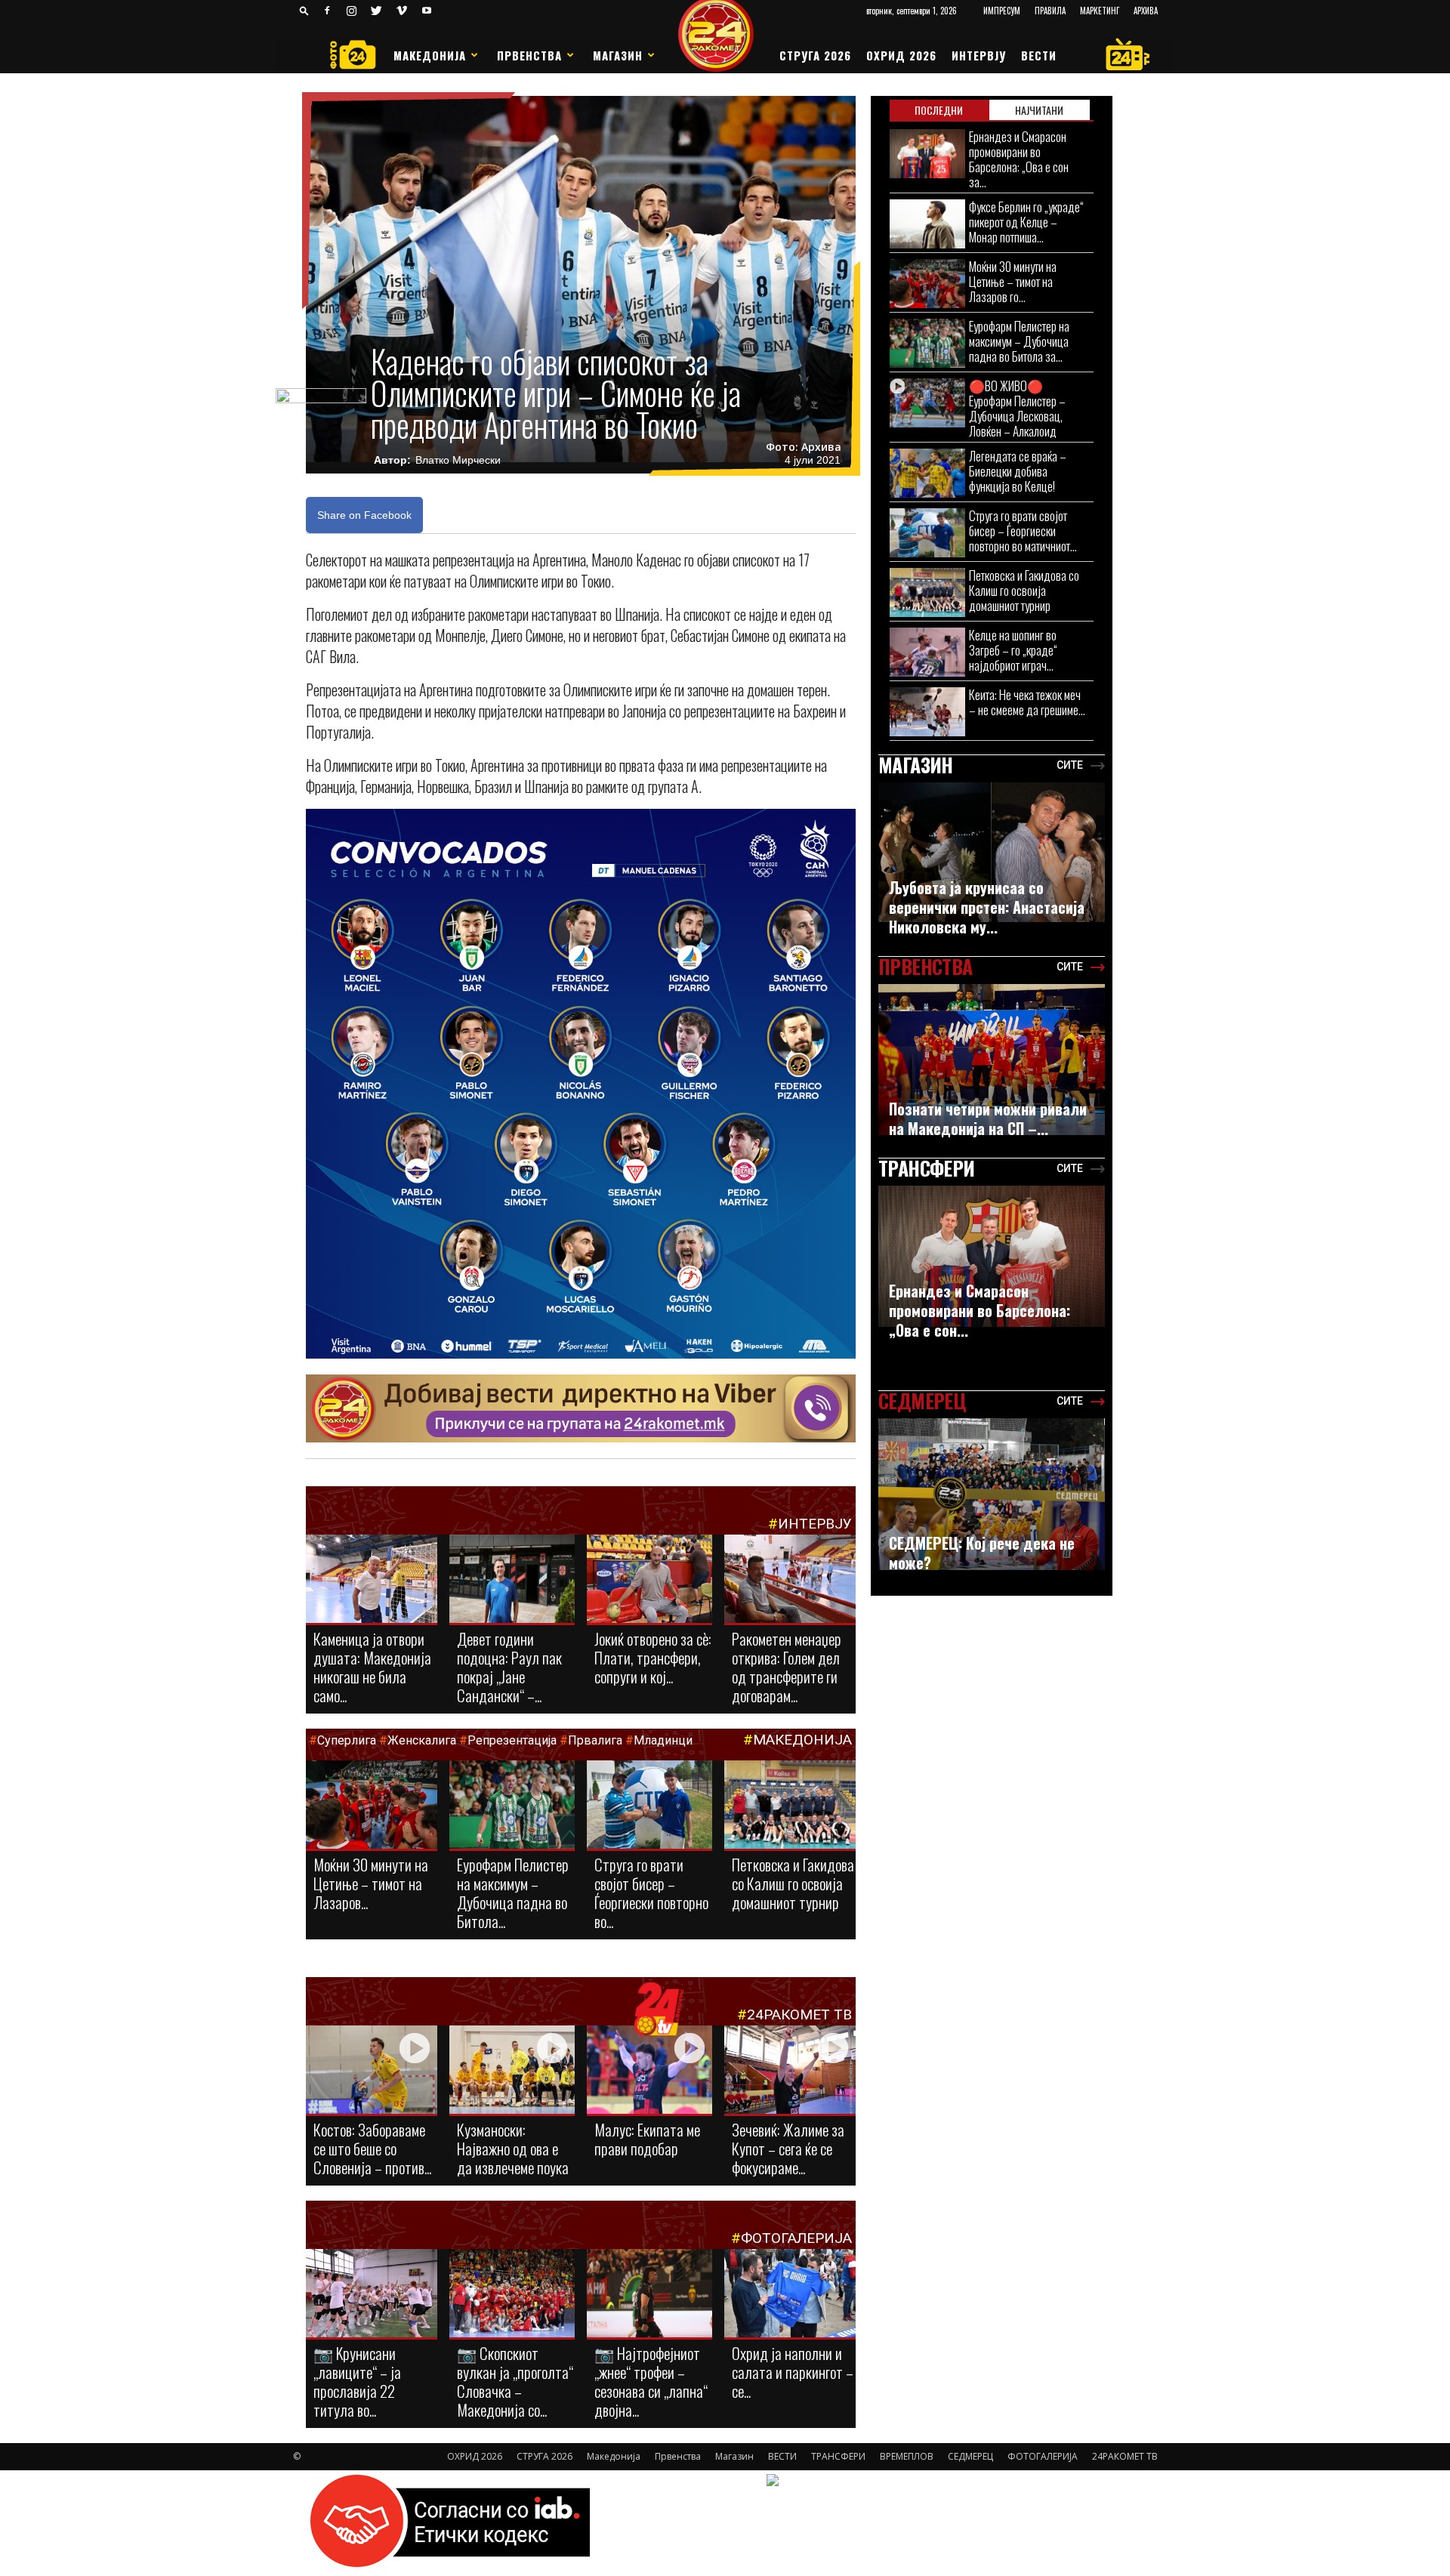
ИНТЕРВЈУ (979, 55)
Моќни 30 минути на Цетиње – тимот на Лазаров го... (1013, 281)
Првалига (595, 1740)
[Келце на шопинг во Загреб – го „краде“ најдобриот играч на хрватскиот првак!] (927, 652)
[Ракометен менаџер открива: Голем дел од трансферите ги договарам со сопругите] (790, 1580)
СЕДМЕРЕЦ (970, 2456)
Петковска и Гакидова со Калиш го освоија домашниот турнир (793, 1883)
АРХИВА (1146, 11)
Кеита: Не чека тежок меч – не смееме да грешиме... (1027, 702)
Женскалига (423, 1740)
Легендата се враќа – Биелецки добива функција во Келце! (1018, 471)
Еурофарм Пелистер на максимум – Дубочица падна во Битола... (513, 1893)
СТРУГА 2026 (815, 55)
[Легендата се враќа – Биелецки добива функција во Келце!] (927, 473)
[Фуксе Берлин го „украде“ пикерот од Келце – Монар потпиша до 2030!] (927, 224)
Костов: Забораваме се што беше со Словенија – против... (372, 2148)
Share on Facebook (364, 515)
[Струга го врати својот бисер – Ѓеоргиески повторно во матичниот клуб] (649, 1806)
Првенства (529, 55)
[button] (304, 10)
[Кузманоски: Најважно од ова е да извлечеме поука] (512, 2071)
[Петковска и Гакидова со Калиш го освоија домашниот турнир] (790, 1810)
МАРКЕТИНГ (1100, 11)
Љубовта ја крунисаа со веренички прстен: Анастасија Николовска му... (987, 907)
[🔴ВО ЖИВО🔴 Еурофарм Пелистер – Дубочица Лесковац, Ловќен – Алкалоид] (927, 403)
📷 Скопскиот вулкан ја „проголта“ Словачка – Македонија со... (515, 2381)
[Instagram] (352, 11)
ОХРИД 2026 (901, 55)
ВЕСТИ (1039, 55)
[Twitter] (377, 11)
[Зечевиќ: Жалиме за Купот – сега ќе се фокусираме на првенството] (790, 2072)
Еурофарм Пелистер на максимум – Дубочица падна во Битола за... (1019, 341)
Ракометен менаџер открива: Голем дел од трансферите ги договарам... (787, 1667)
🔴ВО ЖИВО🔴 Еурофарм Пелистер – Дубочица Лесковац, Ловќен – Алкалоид (1017, 408)
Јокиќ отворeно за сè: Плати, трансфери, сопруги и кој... (653, 1657)
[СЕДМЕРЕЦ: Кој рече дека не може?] (992, 1494)
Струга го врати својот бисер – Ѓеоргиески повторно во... (651, 1893)
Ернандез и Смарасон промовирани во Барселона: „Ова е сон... (980, 1310)
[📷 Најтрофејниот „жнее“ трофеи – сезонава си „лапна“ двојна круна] (649, 2294)
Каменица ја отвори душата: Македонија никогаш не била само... (372, 1667)
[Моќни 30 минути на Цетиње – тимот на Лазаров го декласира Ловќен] (372, 1806)
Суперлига (347, 1740)
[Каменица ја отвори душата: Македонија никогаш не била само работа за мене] (372, 1580)
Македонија (430, 55)
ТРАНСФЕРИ (838, 2456)
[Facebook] (327, 11)
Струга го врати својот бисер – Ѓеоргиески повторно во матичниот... (1023, 531)
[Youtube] (427, 11)
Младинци (663, 1740)
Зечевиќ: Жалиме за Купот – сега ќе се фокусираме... (788, 2148)
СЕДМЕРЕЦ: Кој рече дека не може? (982, 1553)
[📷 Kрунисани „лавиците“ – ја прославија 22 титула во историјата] (372, 2296)
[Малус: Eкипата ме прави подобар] (649, 2071)
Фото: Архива (804, 447)
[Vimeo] (402, 11)
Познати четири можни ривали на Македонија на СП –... (988, 1118)
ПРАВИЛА (1050, 11)
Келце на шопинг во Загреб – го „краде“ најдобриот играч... (1013, 650)
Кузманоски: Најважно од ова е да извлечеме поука (513, 2148)
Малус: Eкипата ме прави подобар (647, 2139)
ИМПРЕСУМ (1002, 11)
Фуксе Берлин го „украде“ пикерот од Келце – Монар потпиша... (1026, 222)
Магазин (618, 55)
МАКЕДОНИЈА (802, 1740)
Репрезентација (512, 1740)
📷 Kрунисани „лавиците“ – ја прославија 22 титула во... (357, 2381)
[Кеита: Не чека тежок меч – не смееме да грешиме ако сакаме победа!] (927, 712)
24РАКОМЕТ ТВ (799, 2015)
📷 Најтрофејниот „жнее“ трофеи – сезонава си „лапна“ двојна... (651, 2381)
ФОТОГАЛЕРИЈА (796, 2238)
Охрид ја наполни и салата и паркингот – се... (793, 2372)
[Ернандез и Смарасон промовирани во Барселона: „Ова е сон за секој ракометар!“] (927, 154)
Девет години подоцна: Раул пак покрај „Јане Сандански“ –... (509, 1667)
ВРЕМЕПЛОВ (907, 2456)
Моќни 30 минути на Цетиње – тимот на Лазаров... (371, 1883)
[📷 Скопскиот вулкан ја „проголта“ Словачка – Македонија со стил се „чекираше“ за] (512, 2294)
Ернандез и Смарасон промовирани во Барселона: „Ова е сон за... (1019, 159)
